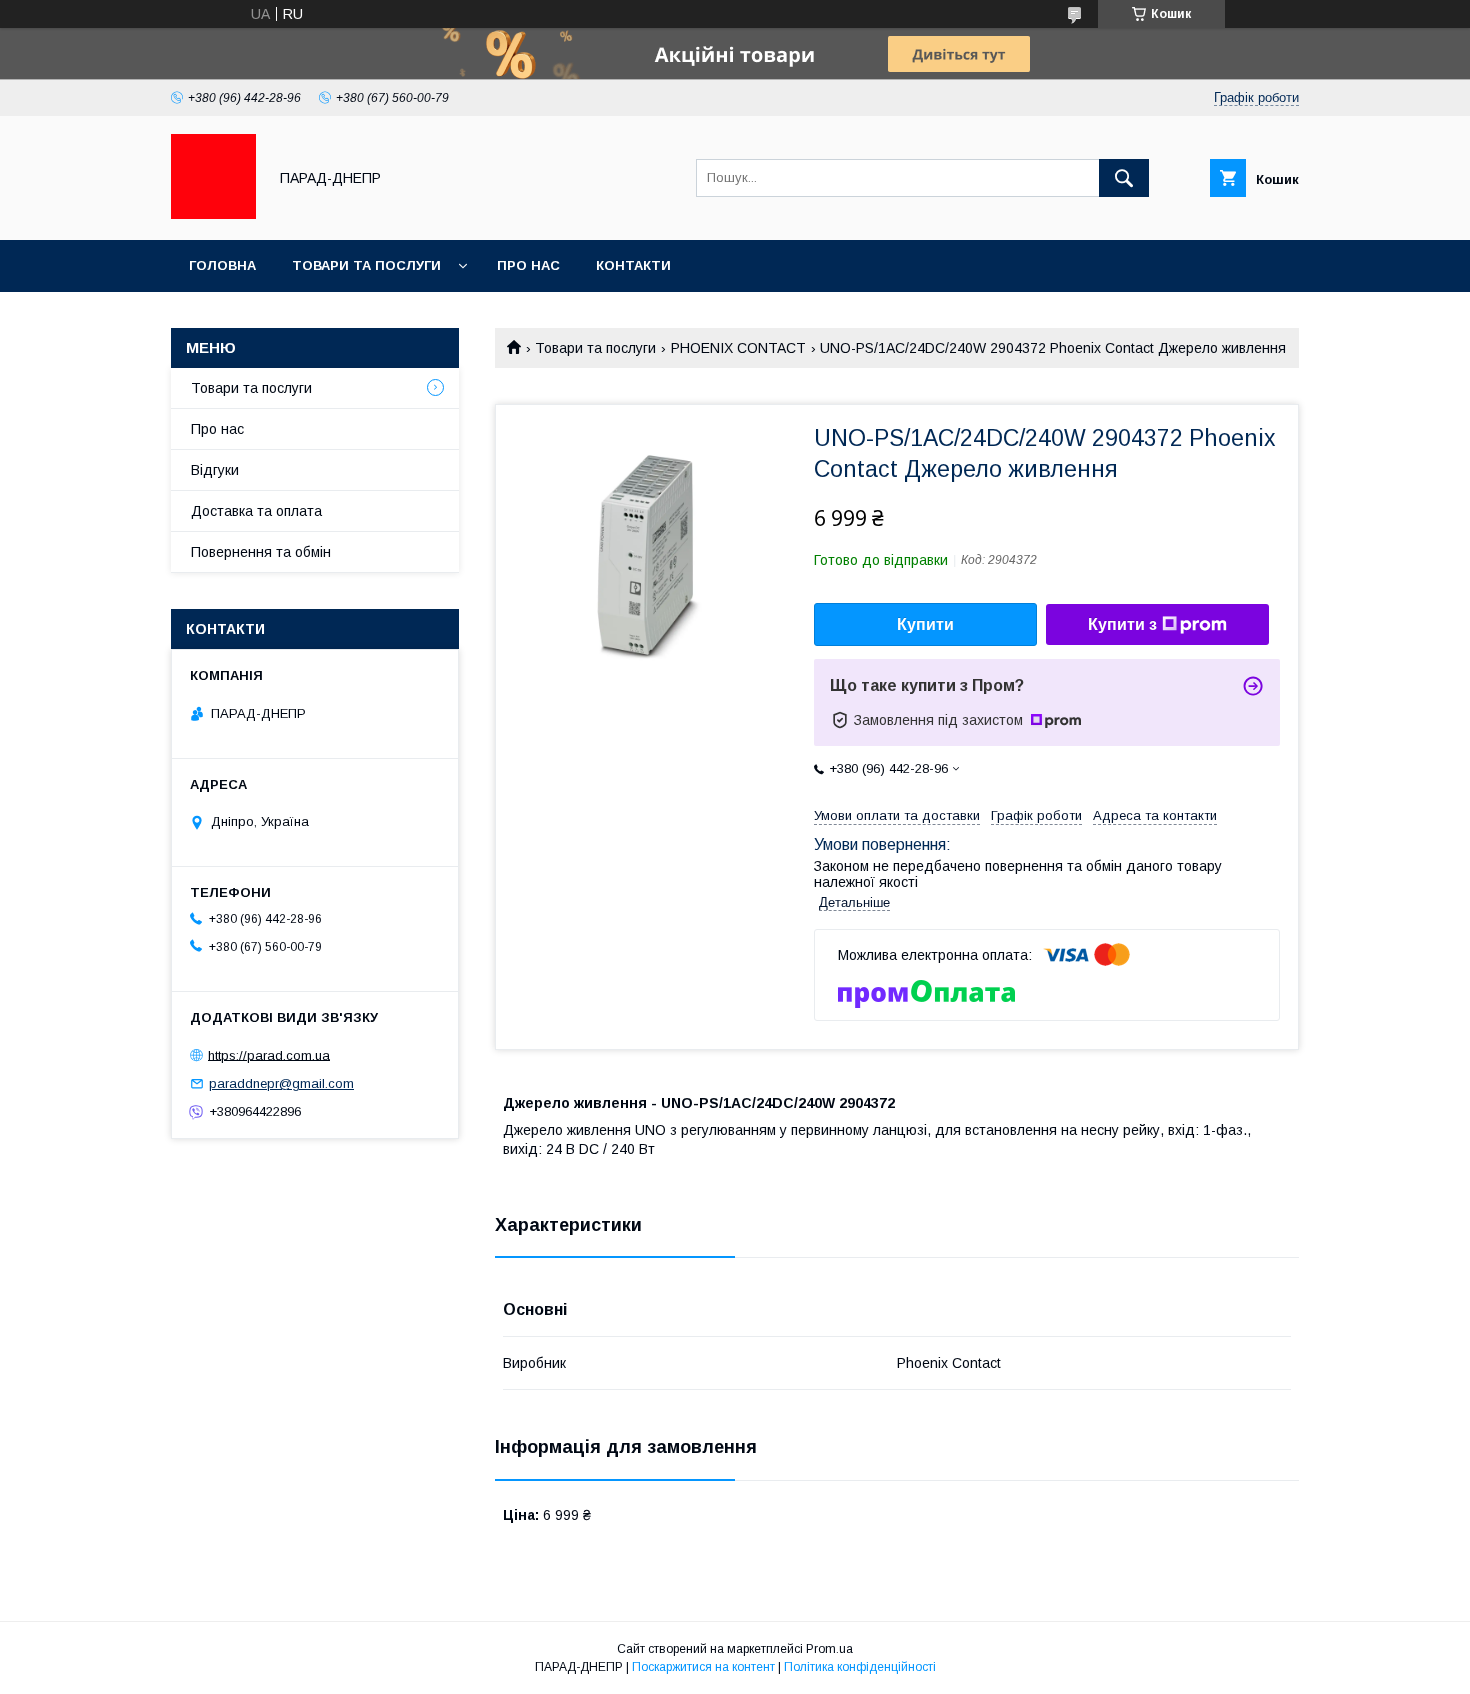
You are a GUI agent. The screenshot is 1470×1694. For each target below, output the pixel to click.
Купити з (1122, 624)
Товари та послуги (366, 265)
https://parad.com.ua (269, 1054)
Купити (925, 624)
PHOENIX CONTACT (738, 348)
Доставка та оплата (256, 511)
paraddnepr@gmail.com (281, 1083)
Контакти (633, 265)
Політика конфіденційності (860, 1667)
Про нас (528, 265)
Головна (222, 265)
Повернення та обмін (261, 552)
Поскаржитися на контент (703, 1667)
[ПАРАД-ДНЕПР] (213, 214)
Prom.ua (829, 1649)
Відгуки (215, 470)
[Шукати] (1124, 178)
